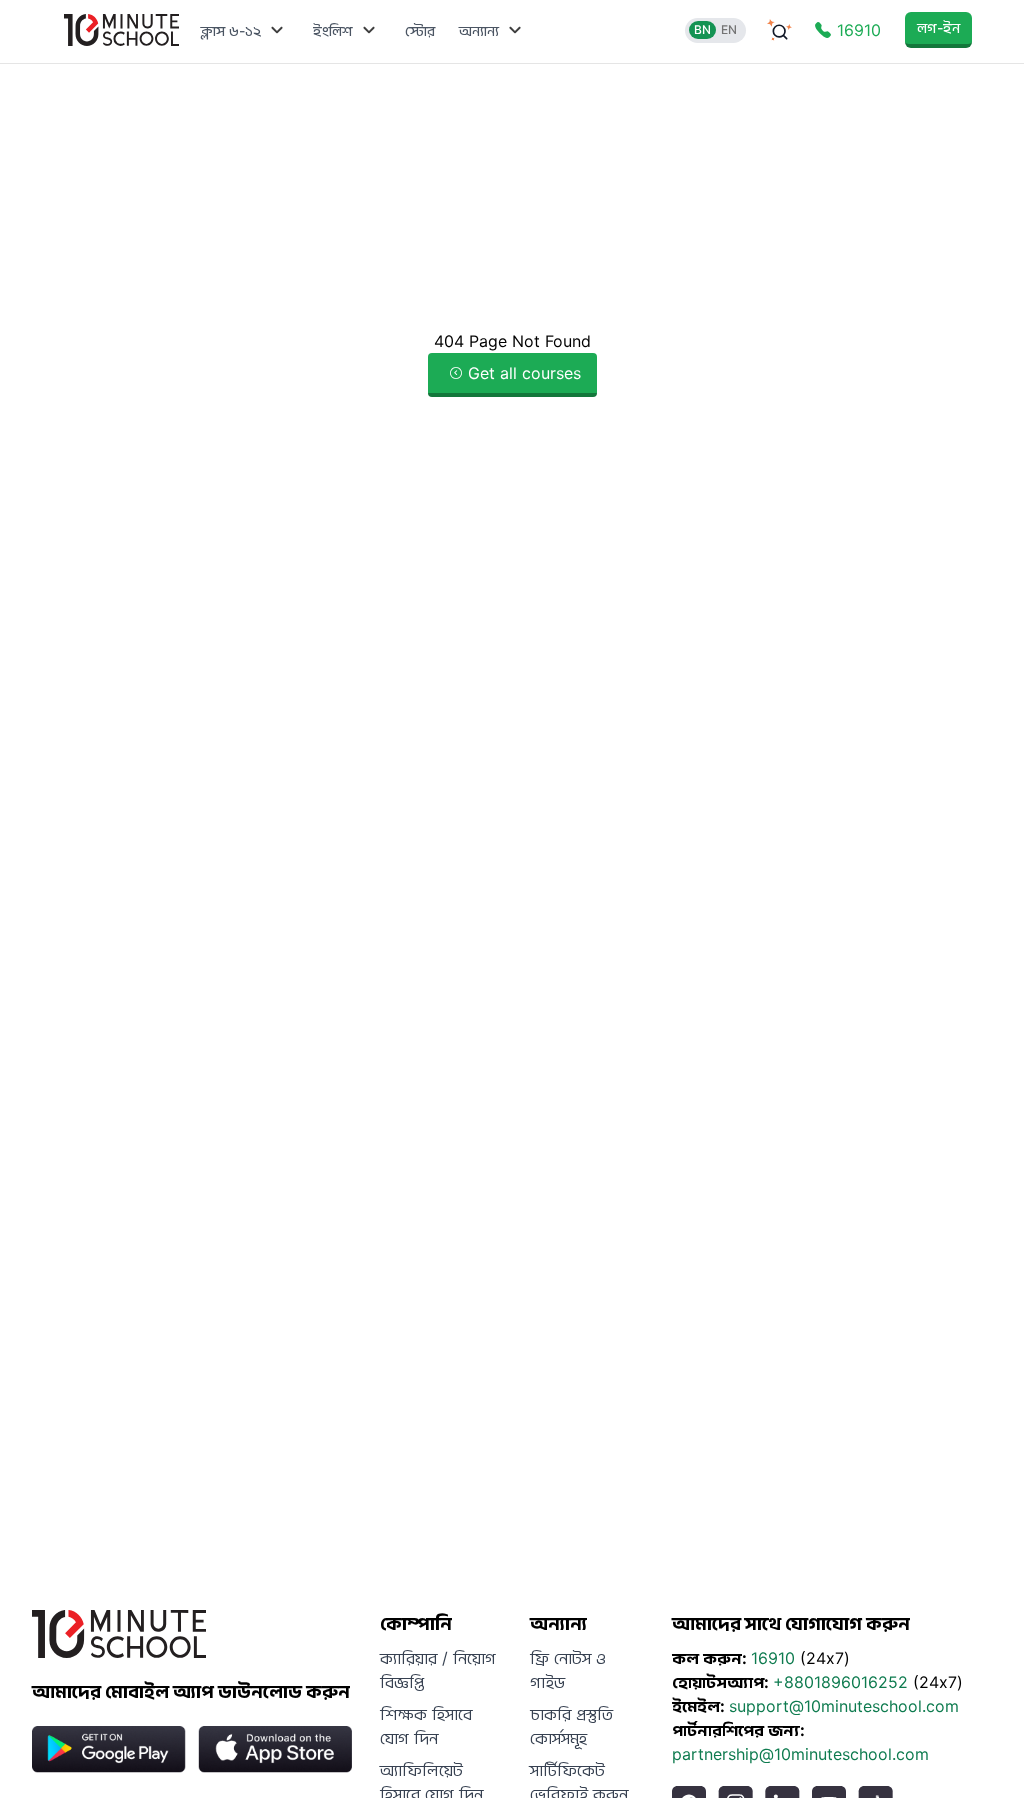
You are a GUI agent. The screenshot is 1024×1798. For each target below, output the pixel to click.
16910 (775, 1658)
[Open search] (779, 30)
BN (702, 29)
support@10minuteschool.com (844, 1706)
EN (729, 29)
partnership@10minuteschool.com (800, 1754)
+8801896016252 (843, 1682)
